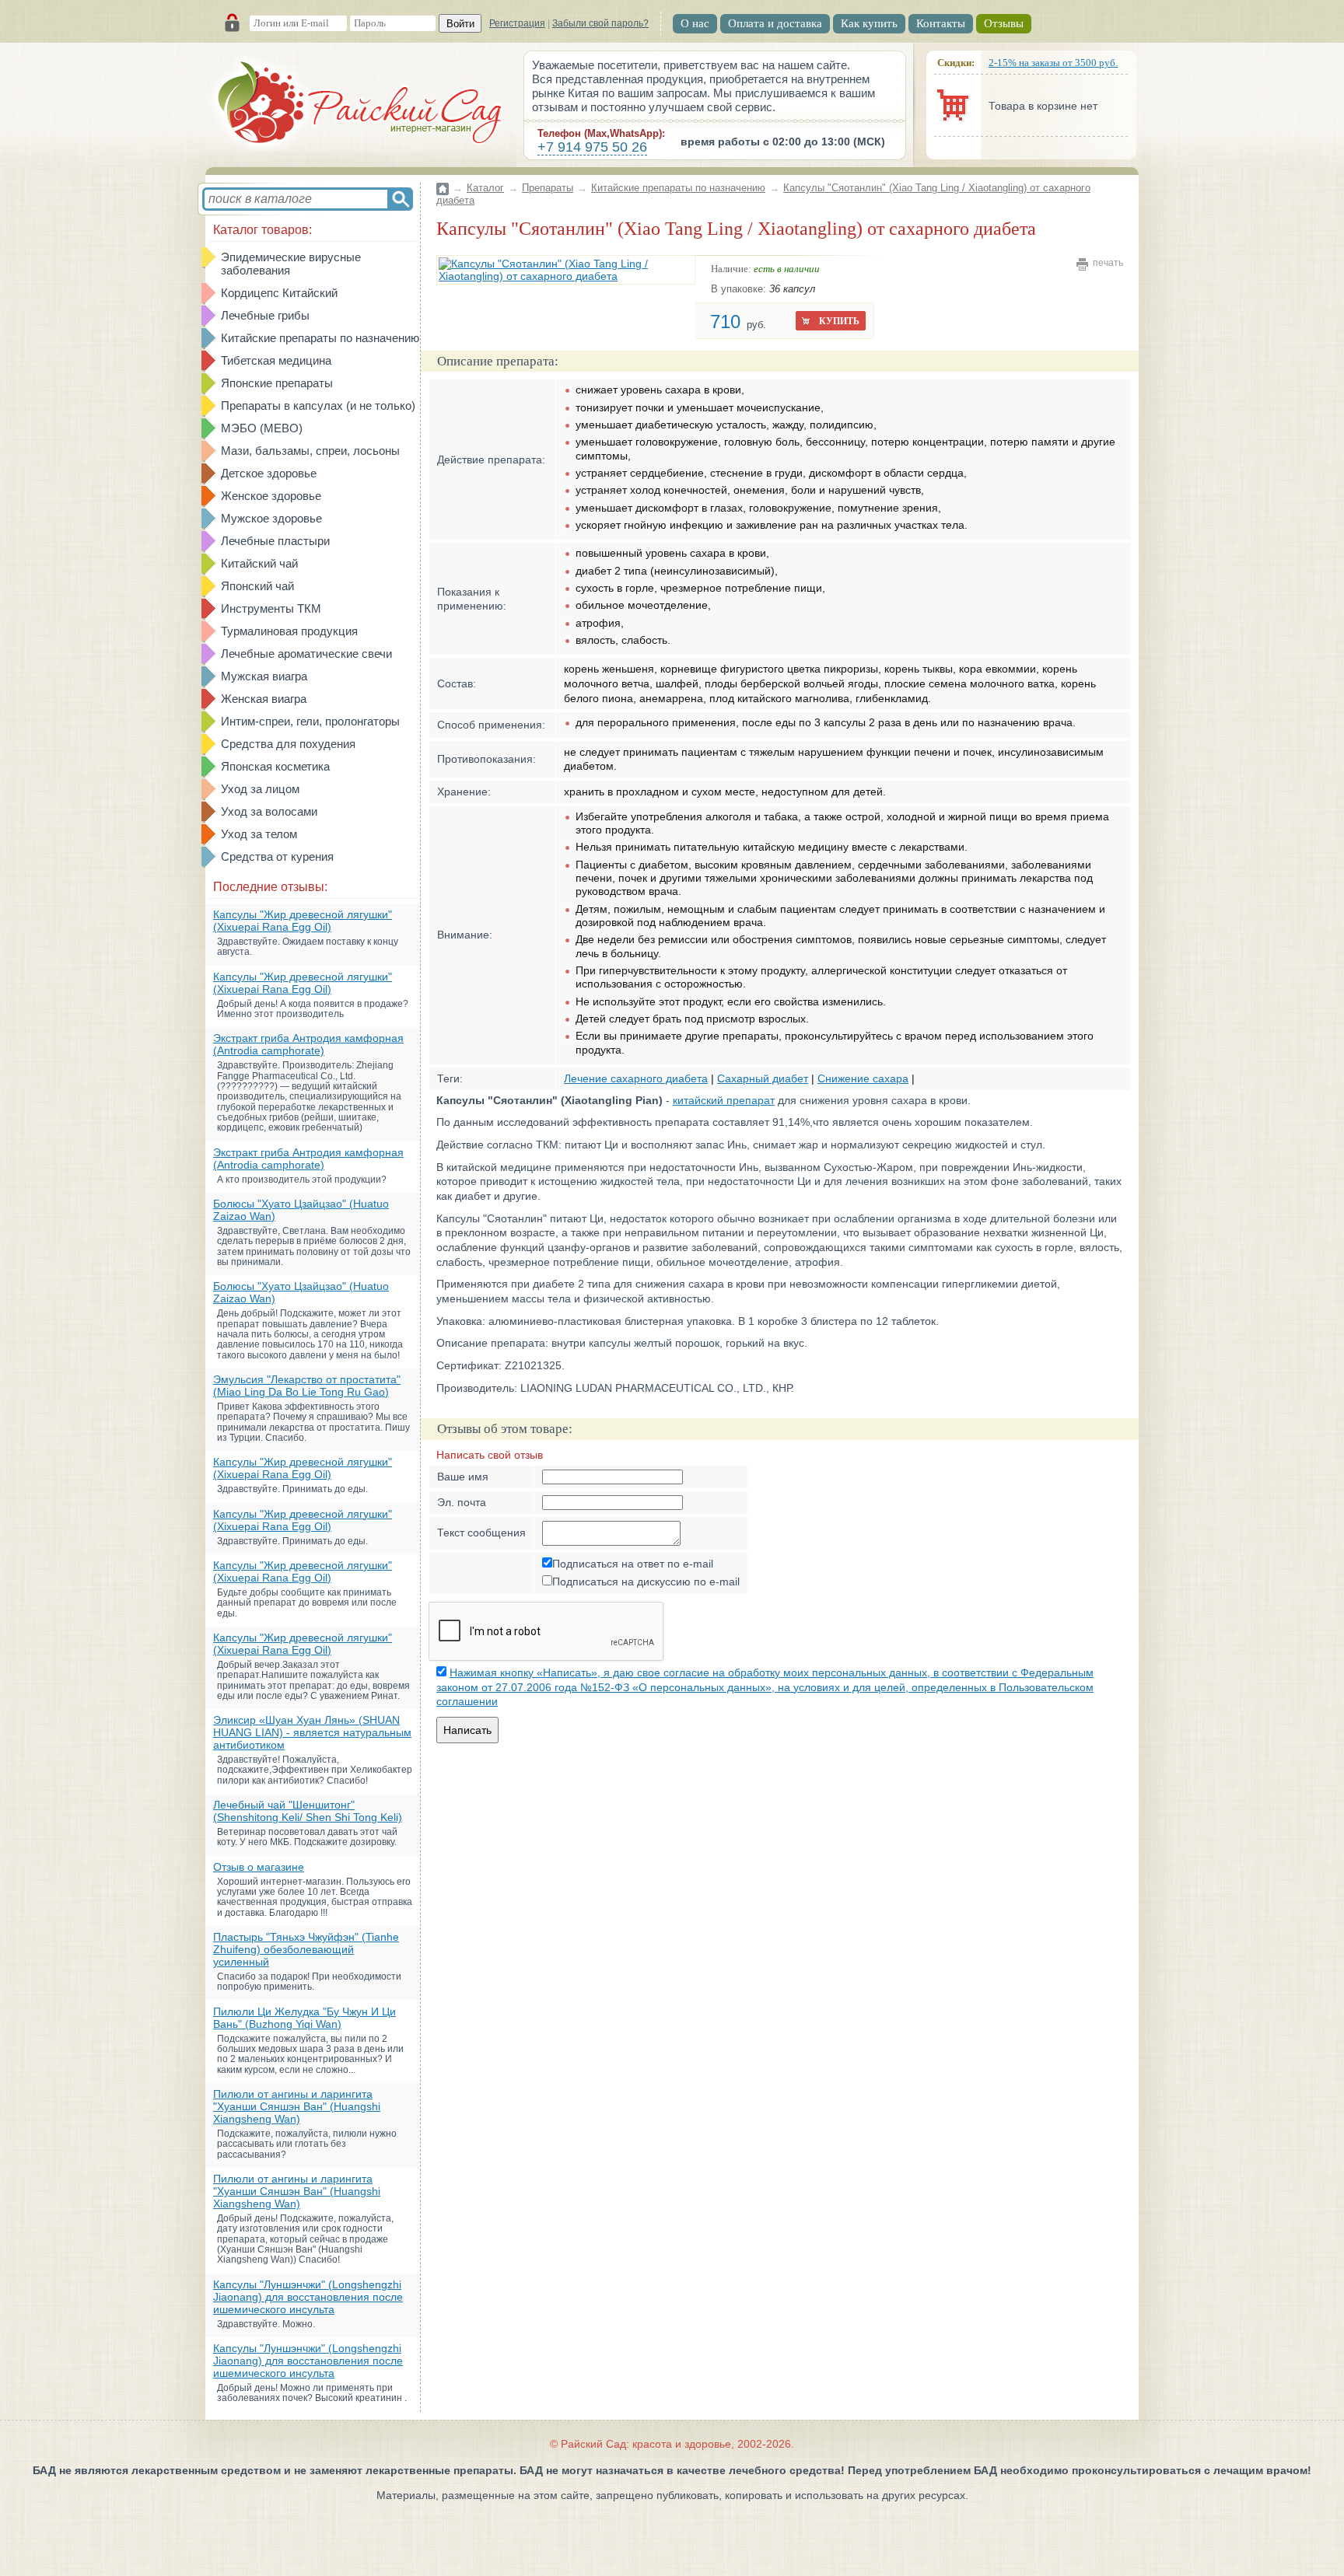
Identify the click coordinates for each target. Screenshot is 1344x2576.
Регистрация (517, 23)
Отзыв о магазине (259, 1867)
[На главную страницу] (443, 179)
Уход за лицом (260, 789)
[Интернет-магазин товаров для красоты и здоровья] (361, 105)
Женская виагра (264, 699)
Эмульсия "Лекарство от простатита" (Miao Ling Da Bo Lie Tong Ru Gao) (307, 1386)
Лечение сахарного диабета (636, 1078)
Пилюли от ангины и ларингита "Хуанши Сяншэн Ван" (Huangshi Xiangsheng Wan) (297, 2106)
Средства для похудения (288, 744)
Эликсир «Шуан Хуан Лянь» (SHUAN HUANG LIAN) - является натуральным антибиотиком (312, 1732)
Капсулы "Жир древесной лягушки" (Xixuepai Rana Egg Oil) (303, 921)
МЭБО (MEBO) (262, 428)
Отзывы (1004, 23)
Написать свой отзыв (490, 1455)
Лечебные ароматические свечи (306, 654)
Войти (460, 24)
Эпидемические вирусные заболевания (291, 264)
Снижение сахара (863, 1078)
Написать (467, 1730)
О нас (695, 23)
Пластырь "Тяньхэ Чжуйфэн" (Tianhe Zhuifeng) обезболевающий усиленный (306, 1949)
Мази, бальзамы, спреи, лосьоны (310, 451)
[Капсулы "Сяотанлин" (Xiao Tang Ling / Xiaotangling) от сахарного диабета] (566, 270)
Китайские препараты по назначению (320, 338)
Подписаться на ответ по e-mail (633, 1564)
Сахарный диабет (763, 1078)
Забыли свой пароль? (600, 23)
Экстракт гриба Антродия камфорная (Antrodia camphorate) (308, 1044)
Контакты (941, 23)
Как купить (869, 23)
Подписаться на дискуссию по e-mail (646, 1582)
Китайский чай (259, 563)
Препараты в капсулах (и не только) (318, 405)
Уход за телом (259, 834)
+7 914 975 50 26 (592, 147)
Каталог (485, 188)
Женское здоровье (271, 496)
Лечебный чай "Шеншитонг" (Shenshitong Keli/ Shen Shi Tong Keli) (308, 1811)
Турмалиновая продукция (289, 631)
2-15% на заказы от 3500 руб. (1053, 63)
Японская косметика (275, 766)
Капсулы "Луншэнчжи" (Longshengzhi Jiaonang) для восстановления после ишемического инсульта (308, 2297)
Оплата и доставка (775, 23)
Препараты (548, 188)
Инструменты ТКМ (271, 608)
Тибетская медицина (276, 360)
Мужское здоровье (271, 518)
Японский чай (257, 586)
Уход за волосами (269, 811)
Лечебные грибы (265, 315)
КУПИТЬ (839, 321)
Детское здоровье (269, 473)
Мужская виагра (264, 676)
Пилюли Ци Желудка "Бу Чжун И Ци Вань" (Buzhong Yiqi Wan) (304, 2018)
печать (1108, 263)
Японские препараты (277, 383)
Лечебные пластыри (275, 541)
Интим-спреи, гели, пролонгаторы (310, 721)
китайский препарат (724, 1100)
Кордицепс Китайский (279, 293)
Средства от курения (277, 856)
